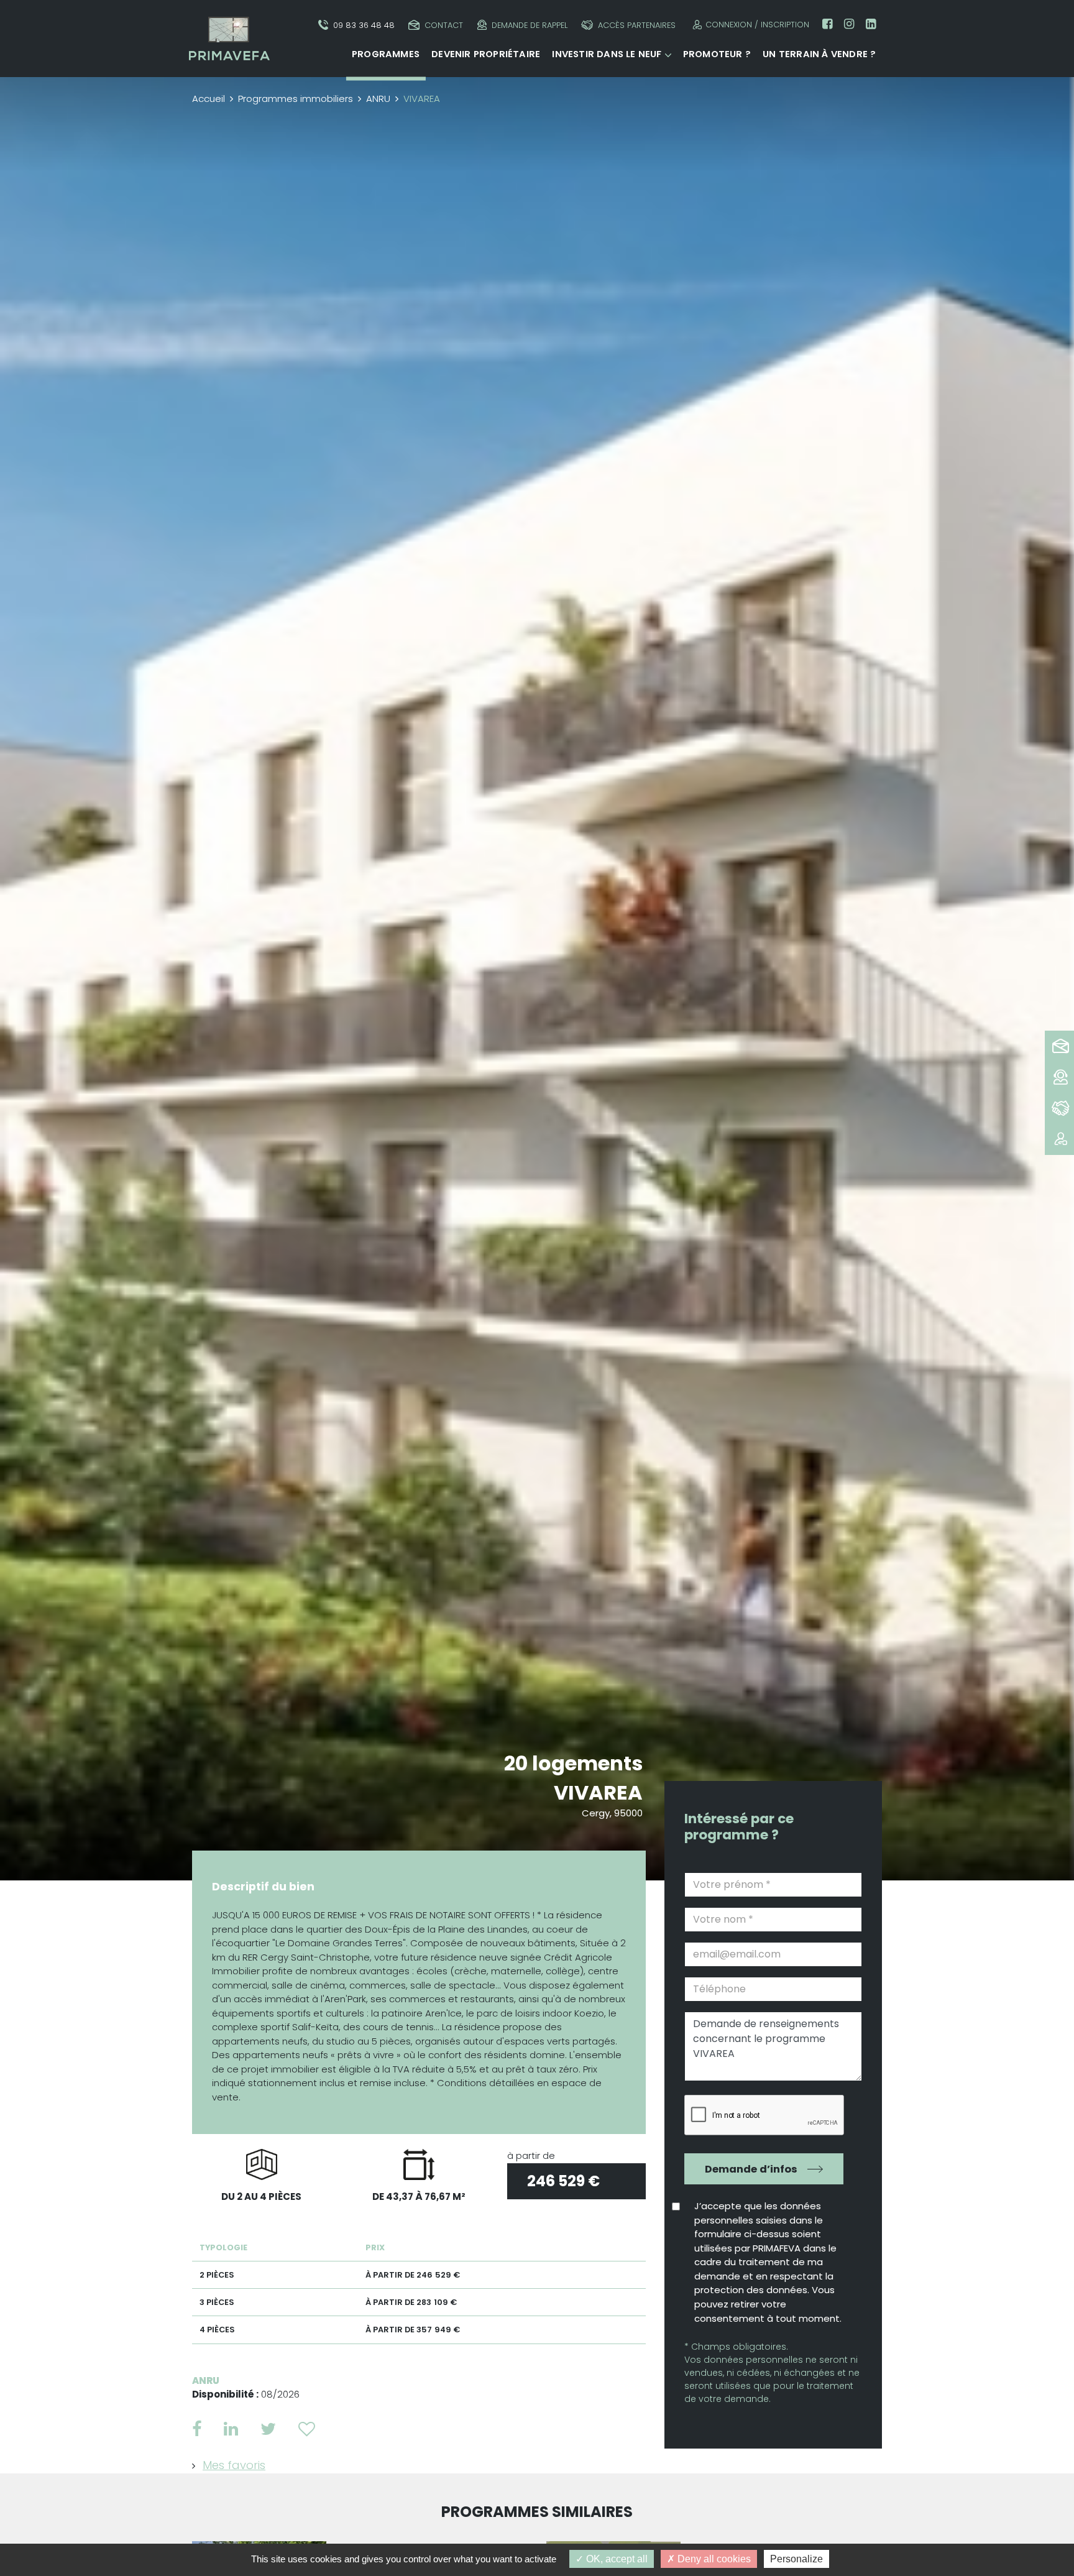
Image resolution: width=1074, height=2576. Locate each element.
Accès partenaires (637, 25)
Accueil (209, 99)
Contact (444, 25)
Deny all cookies (713, 2559)
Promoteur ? (717, 54)
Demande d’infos (751, 2169)
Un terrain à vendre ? (819, 54)
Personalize (796, 2559)
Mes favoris (234, 2465)
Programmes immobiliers (296, 99)
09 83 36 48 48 (364, 25)
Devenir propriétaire (486, 54)
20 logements (573, 1763)
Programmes (386, 54)
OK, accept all (616, 2559)
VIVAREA (598, 1792)
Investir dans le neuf (607, 54)
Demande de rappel (530, 25)
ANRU (378, 99)
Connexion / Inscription (757, 25)
